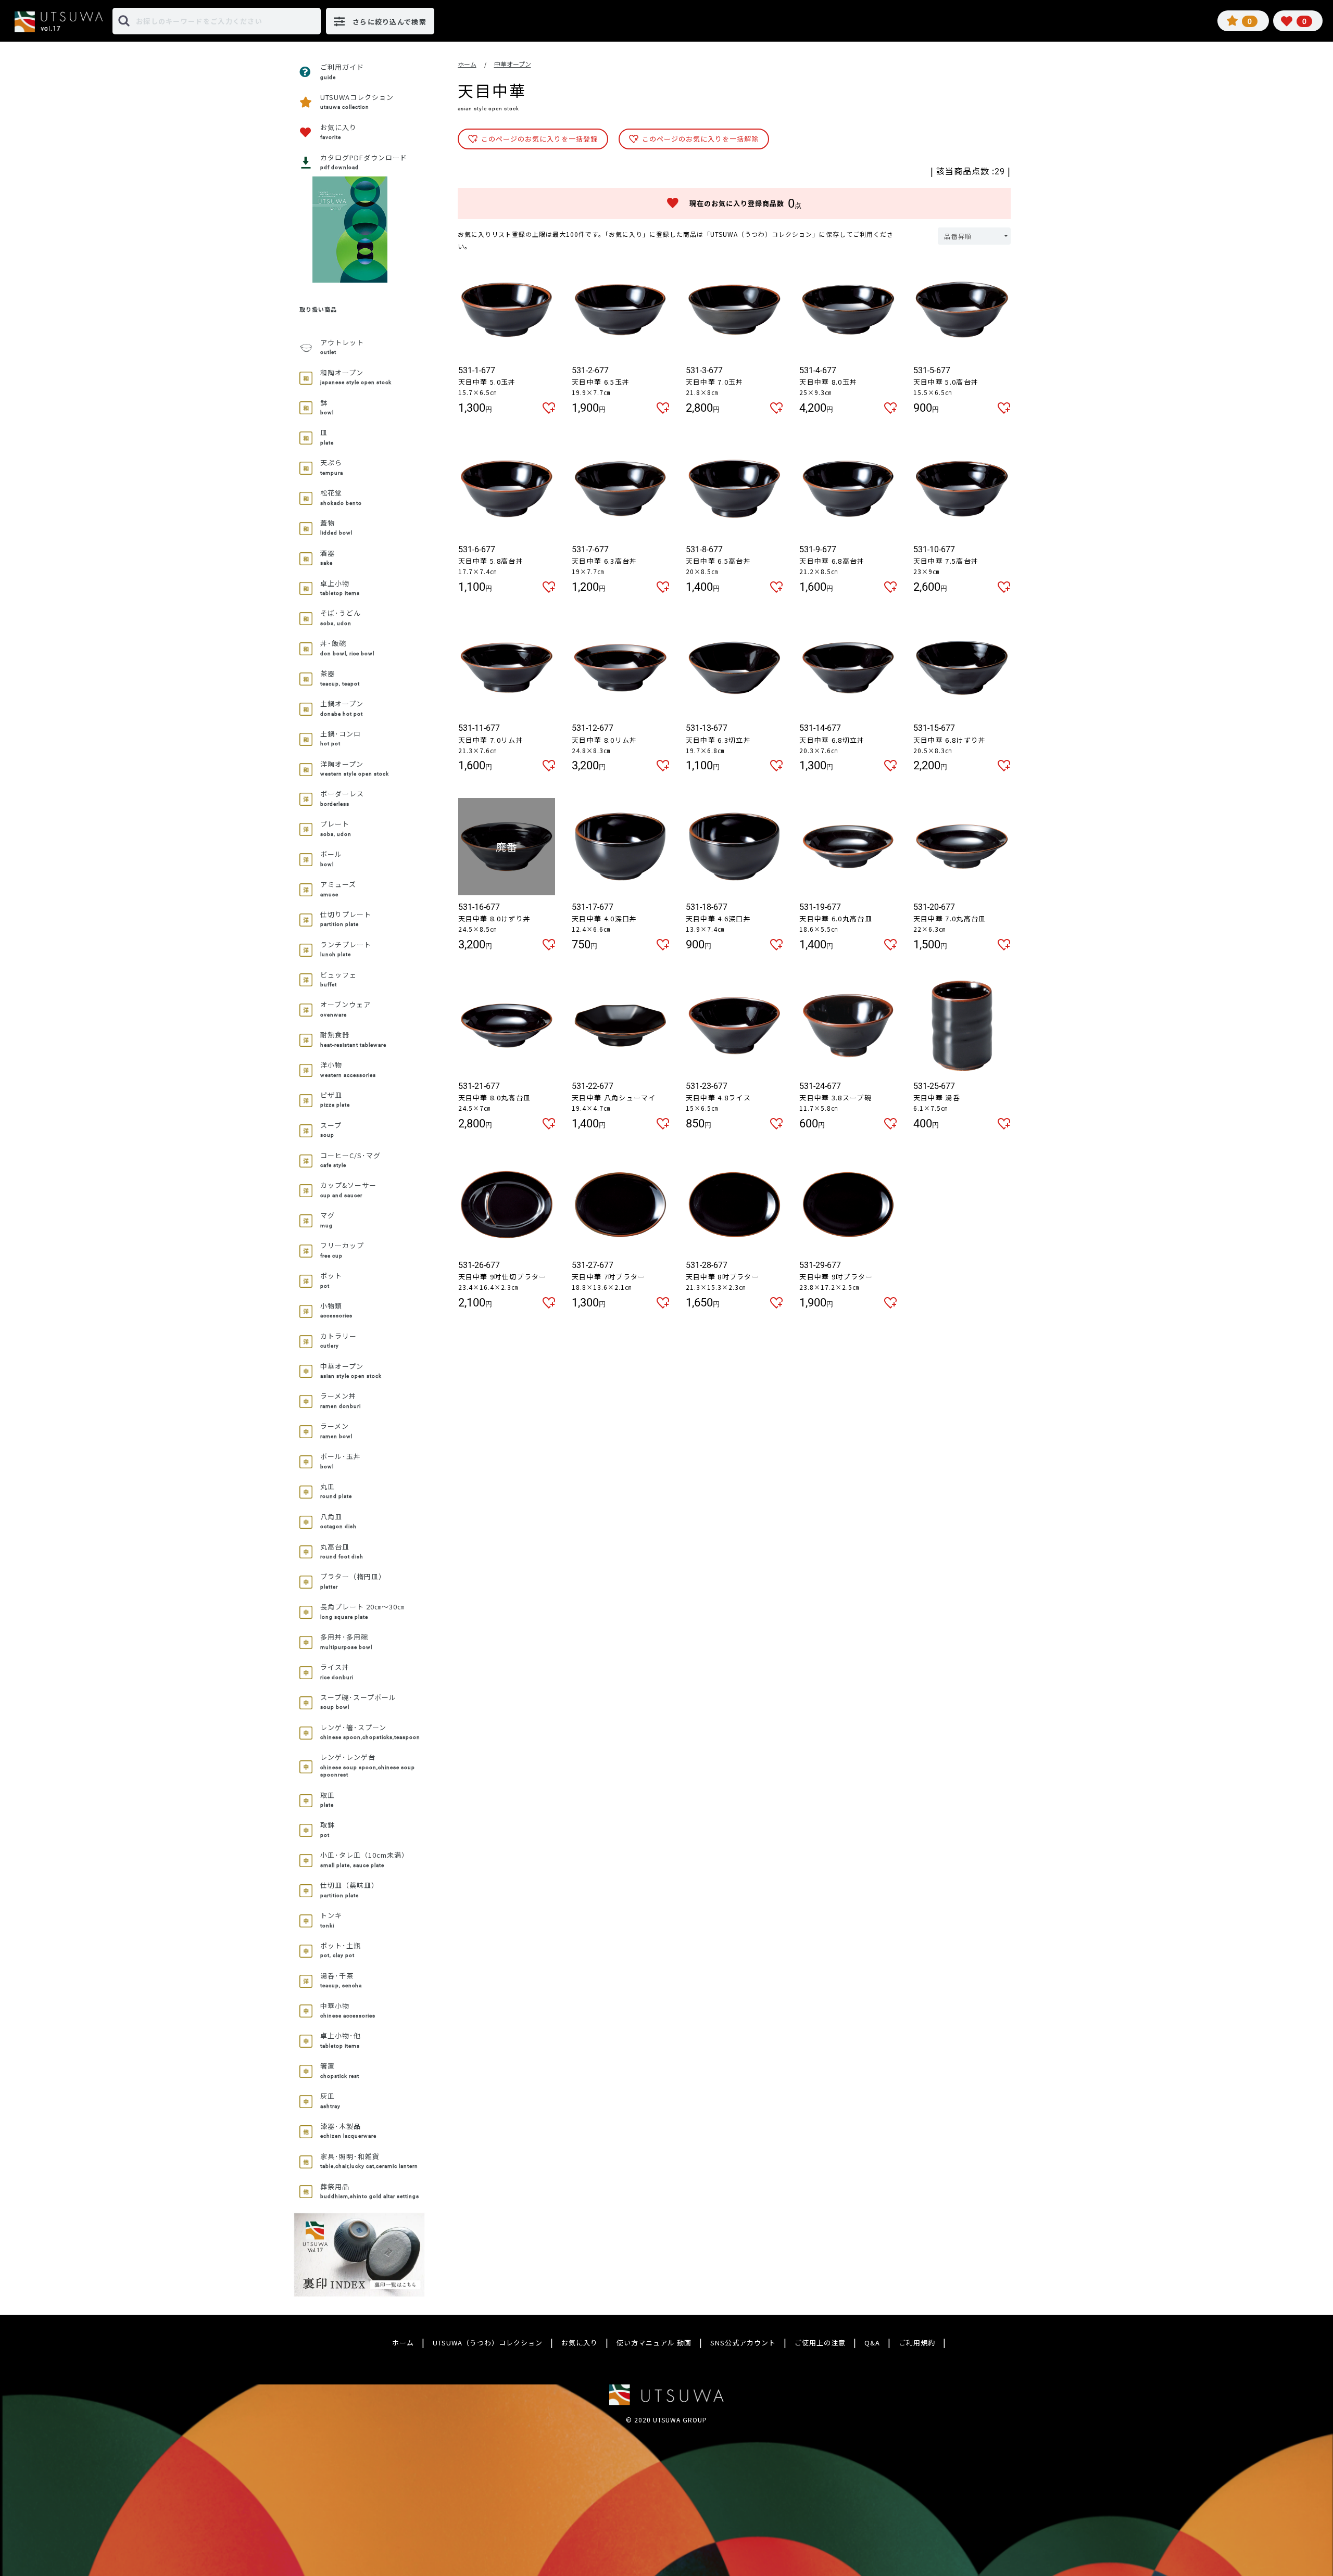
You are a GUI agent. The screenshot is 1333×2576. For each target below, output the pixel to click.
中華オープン (513, 64)
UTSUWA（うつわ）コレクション (488, 2343)
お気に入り (580, 2343)
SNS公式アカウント (743, 2343)
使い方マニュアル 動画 (654, 2343)
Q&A (872, 2343)
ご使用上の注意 (820, 2343)
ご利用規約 (917, 2343)
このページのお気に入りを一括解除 (700, 139)
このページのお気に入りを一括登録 (539, 139)
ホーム (467, 64)
